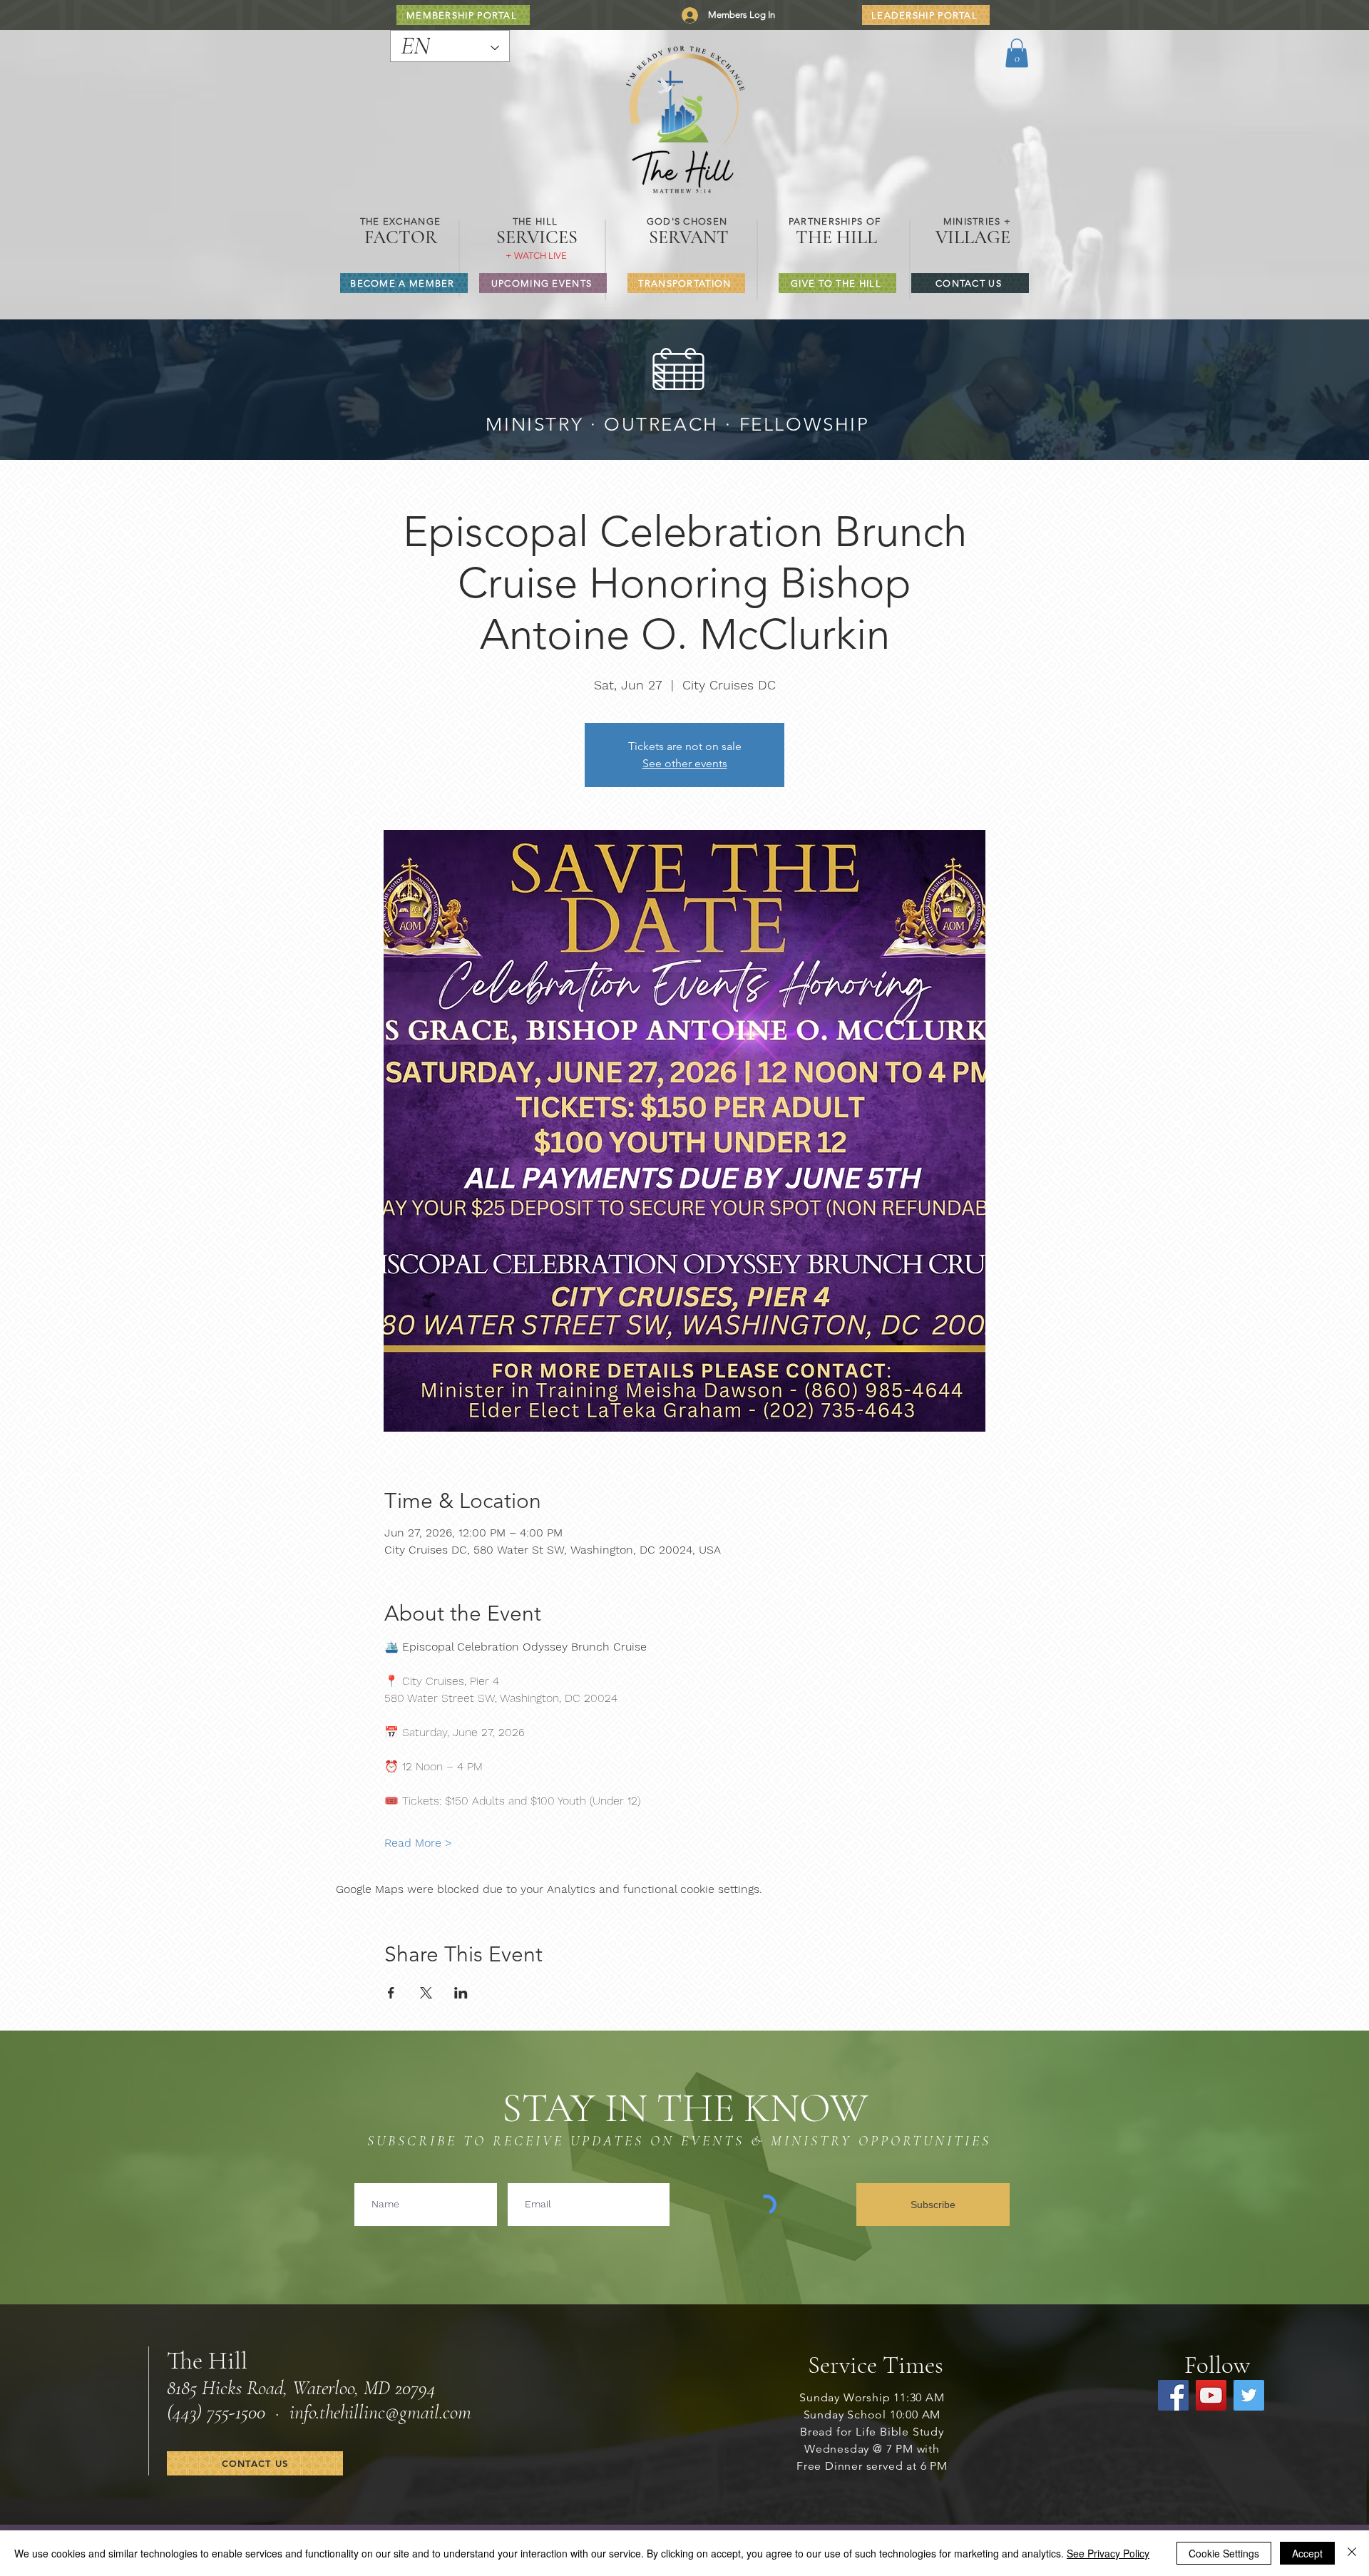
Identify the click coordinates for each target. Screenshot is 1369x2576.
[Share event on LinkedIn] (461, 1993)
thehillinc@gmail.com (395, 2412)
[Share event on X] (426, 1993)
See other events (685, 763)
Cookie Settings (1224, 2553)
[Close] (1352, 2553)
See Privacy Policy (1108, 2553)
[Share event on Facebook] (391, 1993)
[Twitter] (1249, 2395)
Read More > (418, 1843)
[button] (1017, 53)
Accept (1307, 2553)
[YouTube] (1211, 2395)
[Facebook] (1173, 2395)
